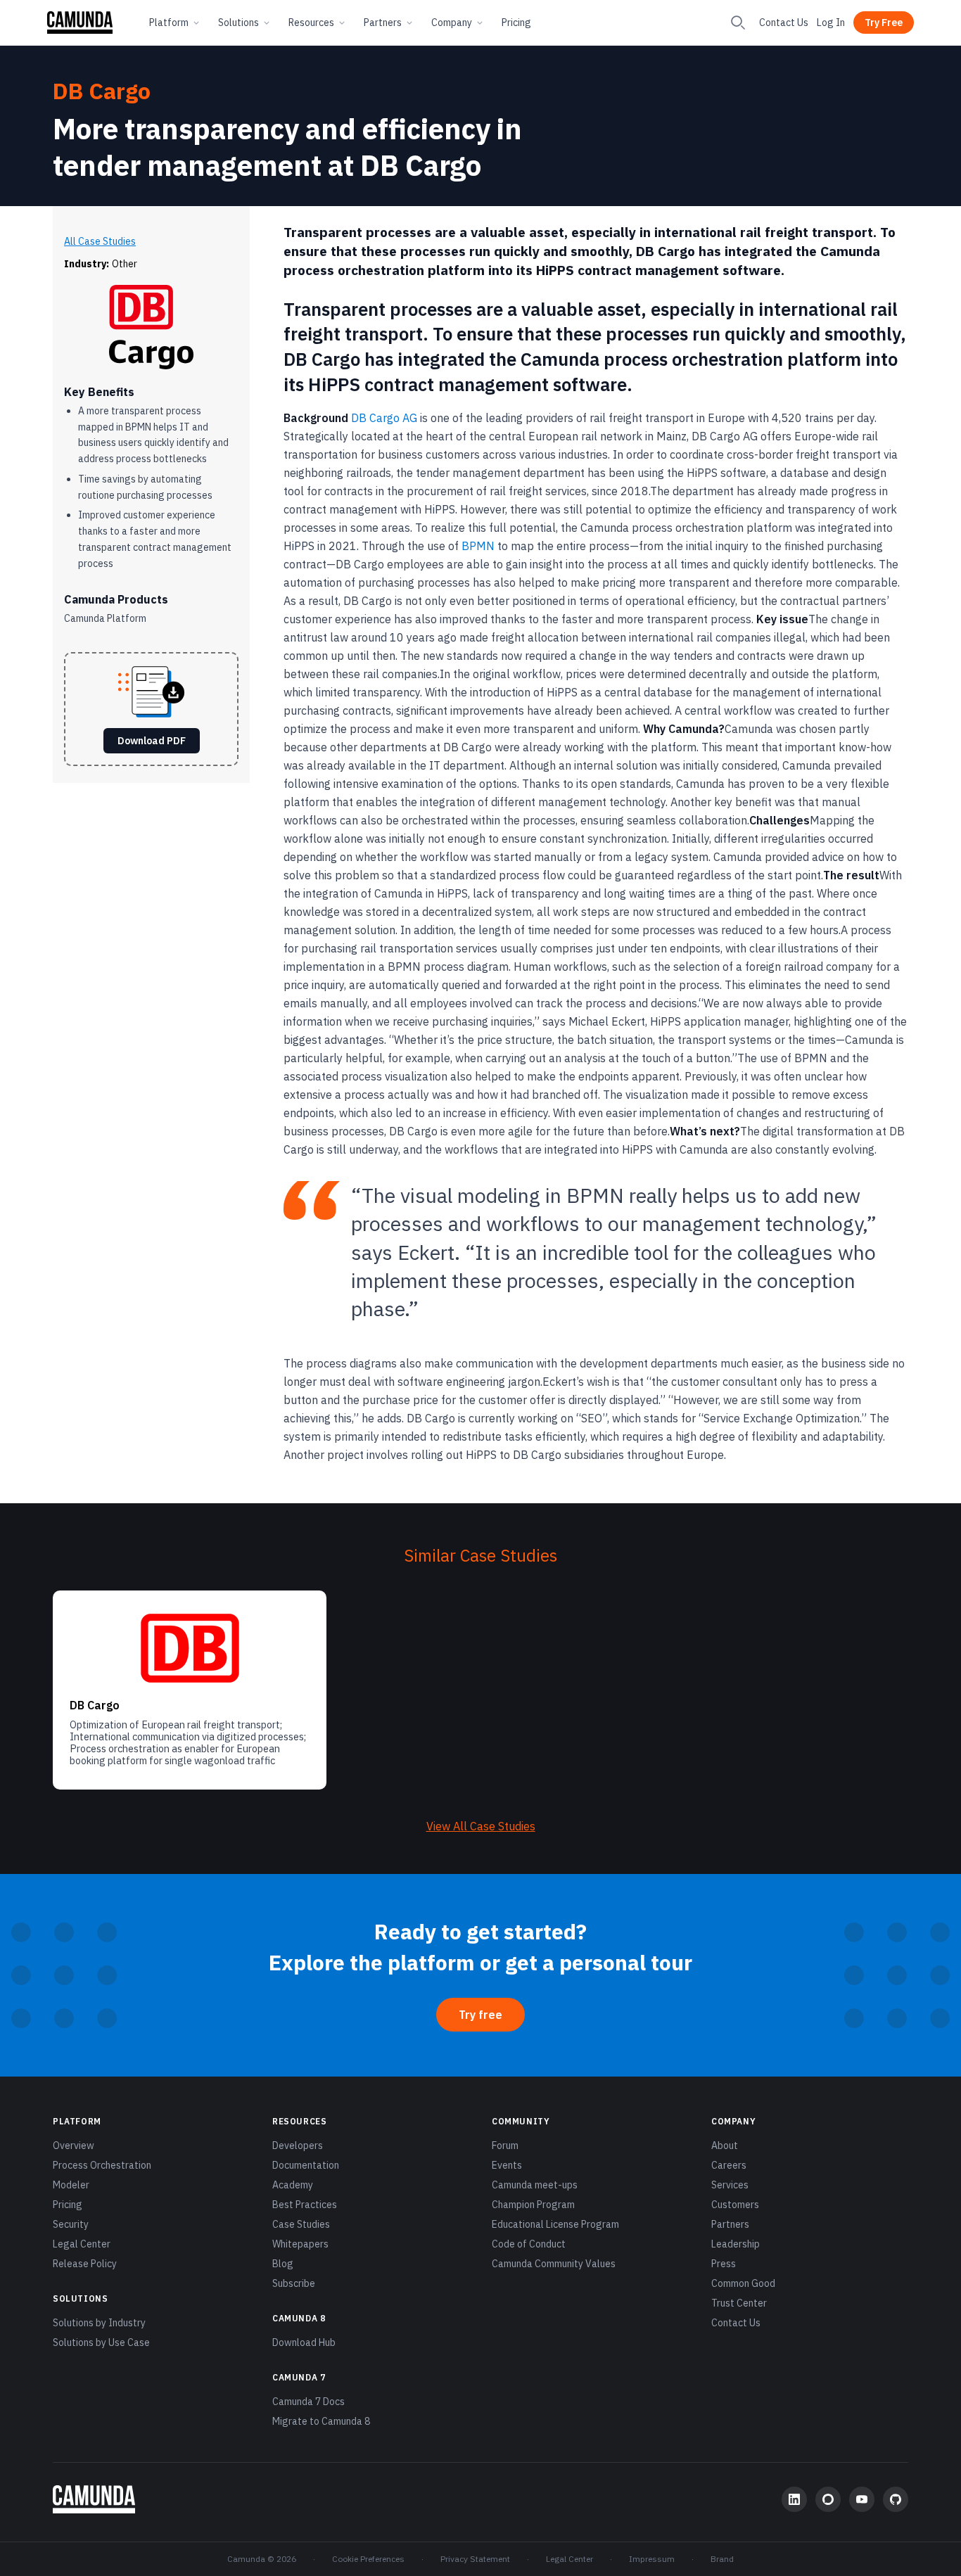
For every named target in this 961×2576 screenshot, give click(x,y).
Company (452, 23)
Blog (283, 2264)
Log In (831, 23)
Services (730, 2185)
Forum (505, 2145)
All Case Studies (100, 241)
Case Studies (301, 2224)
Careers (729, 2165)
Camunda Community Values (554, 2264)
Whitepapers (300, 2244)
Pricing (516, 23)
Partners (383, 23)
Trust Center (739, 2303)
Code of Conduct (529, 2244)
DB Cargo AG (384, 418)
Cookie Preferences (368, 2559)
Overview (74, 2145)
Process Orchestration (102, 2165)
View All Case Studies (481, 1826)
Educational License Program (555, 2224)
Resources (311, 23)
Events (507, 2165)
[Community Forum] (828, 2499)
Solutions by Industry (99, 2323)
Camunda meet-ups (535, 2185)
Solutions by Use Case (101, 2342)
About (725, 2145)
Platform (169, 23)
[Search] (738, 23)
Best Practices (305, 2205)
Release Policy (85, 2264)
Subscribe (294, 2283)
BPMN (478, 546)
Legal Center (82, 2244)
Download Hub (304, 2342)
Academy (293, 2185)
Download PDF (152, 741)
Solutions (238, 23)
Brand (722, 2559)
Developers (298, 2145)
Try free (480, 2015)
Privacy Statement (475, 2559)
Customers (735, 2205)
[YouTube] (862, 2499)
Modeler (71, 2185)
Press (724, 2264)
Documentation (306, 2165)
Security (71, 2224)
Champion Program (533, 2205)
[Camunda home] (80, 23)
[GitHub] (896, 2499)
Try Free (884, 23)
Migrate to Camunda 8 (321, 2421)
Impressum (652, 2559)
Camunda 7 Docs (308, 2402)
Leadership (736, 2244)
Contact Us (784, 23)
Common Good (743, 2283)
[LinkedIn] (794, 2499)
